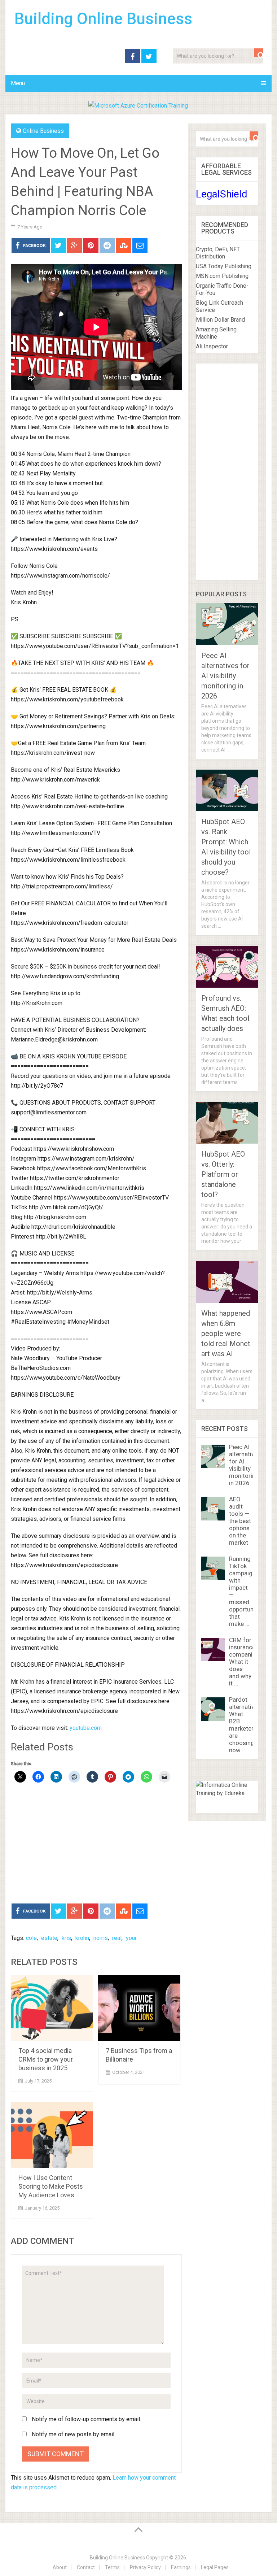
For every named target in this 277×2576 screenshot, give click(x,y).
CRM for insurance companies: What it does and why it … (245, 1662)
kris (66, 1938)
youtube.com (86, 1728)
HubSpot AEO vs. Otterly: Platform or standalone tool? (223, 1174)
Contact (86, 2567)
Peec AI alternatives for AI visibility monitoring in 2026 (225, 676)
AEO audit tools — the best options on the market (240, 1521)
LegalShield (222, 194)
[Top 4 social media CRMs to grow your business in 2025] (52, 2008)
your (131, 1938)
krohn (82, 1938)
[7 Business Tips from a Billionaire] (139, 2008)
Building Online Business (103, 19)
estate (49, 1938)
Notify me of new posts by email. (74, 2434)
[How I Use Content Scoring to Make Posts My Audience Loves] (52, 2135)
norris (101, 1938)
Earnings (181, 2567)
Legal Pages (215, 2567)
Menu (18, 83)
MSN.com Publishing (222, 276)
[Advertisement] (96, 1844)
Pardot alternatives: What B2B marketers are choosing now (246, 1725)
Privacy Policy (145, 2567)
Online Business (43, 131)
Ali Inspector (212, 346)
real (117, 1938)
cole (31, 1938)
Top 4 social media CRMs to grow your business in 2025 (46, 2059)
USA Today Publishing (224, 266)
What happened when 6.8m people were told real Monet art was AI (226, 1333)
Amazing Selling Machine (216, 333)
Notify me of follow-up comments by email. (86, 2419)
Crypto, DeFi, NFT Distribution (218, 253)
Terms (112, 2567)
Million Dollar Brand (220, 320)
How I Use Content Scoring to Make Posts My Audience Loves (51, 2186)
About (60, 2567)
